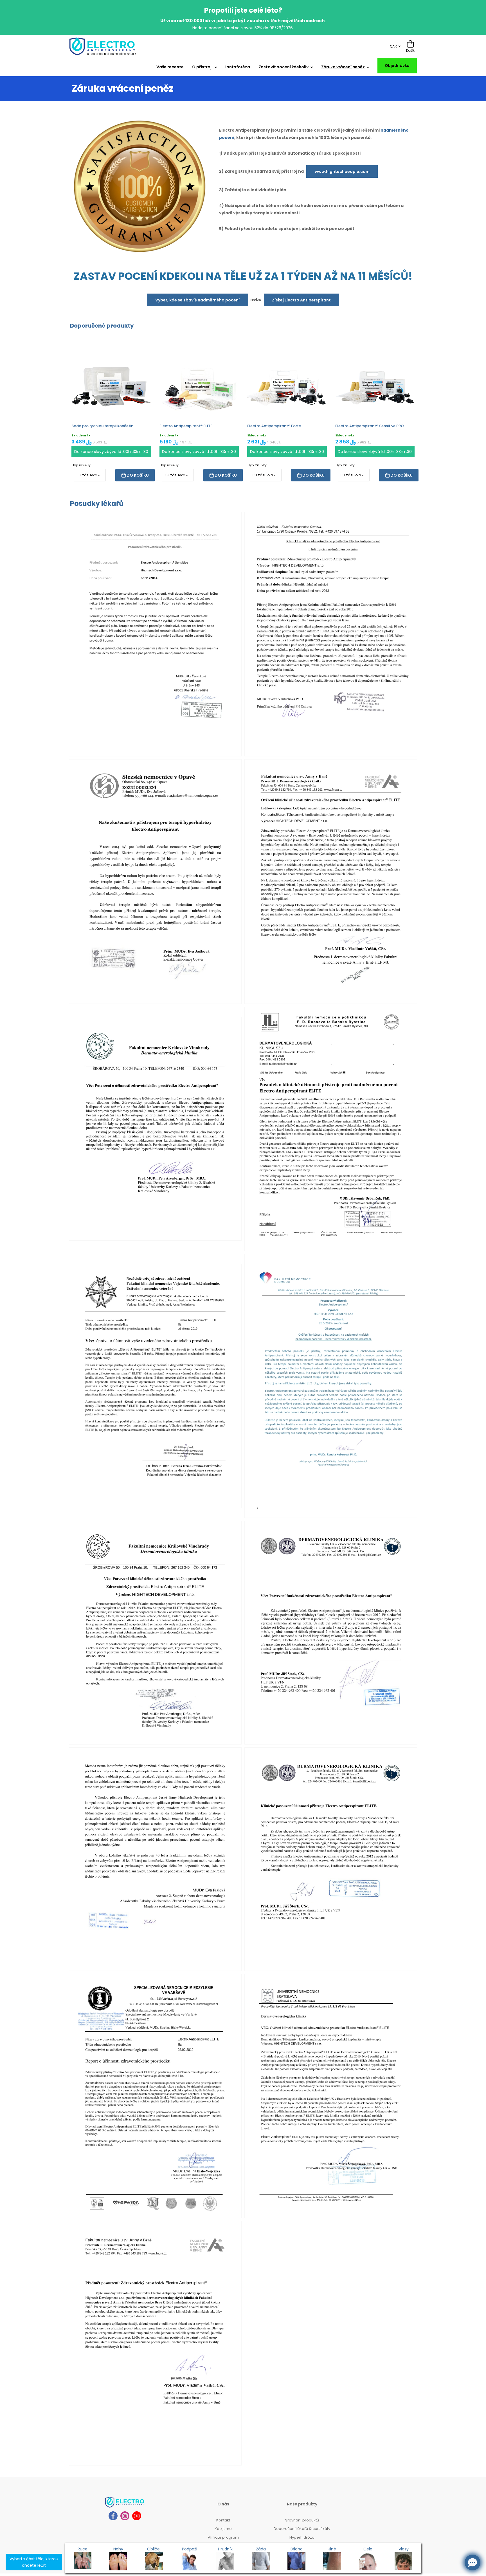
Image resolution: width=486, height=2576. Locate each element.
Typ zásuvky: (82, 465)
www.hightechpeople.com (342, 172)
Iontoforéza (238, 67)
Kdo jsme (223, 2529)
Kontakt (223, 2520)
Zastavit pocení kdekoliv (283, 67)
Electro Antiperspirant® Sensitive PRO (370, 426)
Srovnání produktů (302, 2520)
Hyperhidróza (302, 2537)
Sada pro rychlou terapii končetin (102, 426)
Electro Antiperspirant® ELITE (186, 426)
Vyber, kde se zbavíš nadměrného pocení (197, 300)
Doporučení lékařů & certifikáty (302, 2529)
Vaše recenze (170, 67)
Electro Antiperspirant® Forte (274, 426)
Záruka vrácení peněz (343, 67)
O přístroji (202, 67)
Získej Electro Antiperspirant (301, 300)
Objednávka (397, 66)
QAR (393, 46)
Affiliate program (223, 2537)
